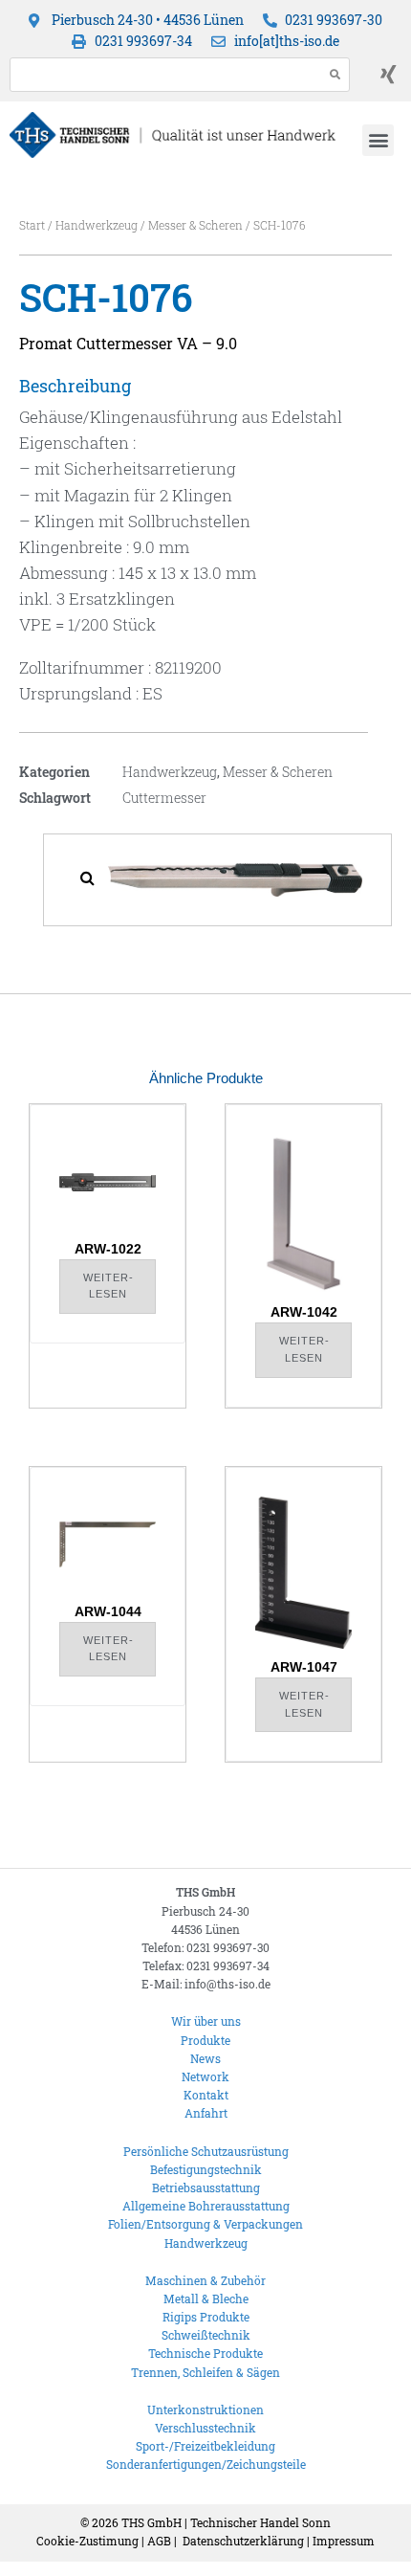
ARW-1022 (108, 1249)
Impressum (344, 2541)
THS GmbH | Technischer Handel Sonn (226, 2522)
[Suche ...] (162, 75)
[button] (378, 140)
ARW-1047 (304, 1667)
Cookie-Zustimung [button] (87, 2541)
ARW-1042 (304, 1312)
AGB (159, 2541)
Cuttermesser (164, 798)
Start (32, 225)
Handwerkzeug (97, 225)
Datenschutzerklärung (243, 2541)
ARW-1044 (108, 1611)
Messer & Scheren (195, 225)
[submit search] (335, 74)
